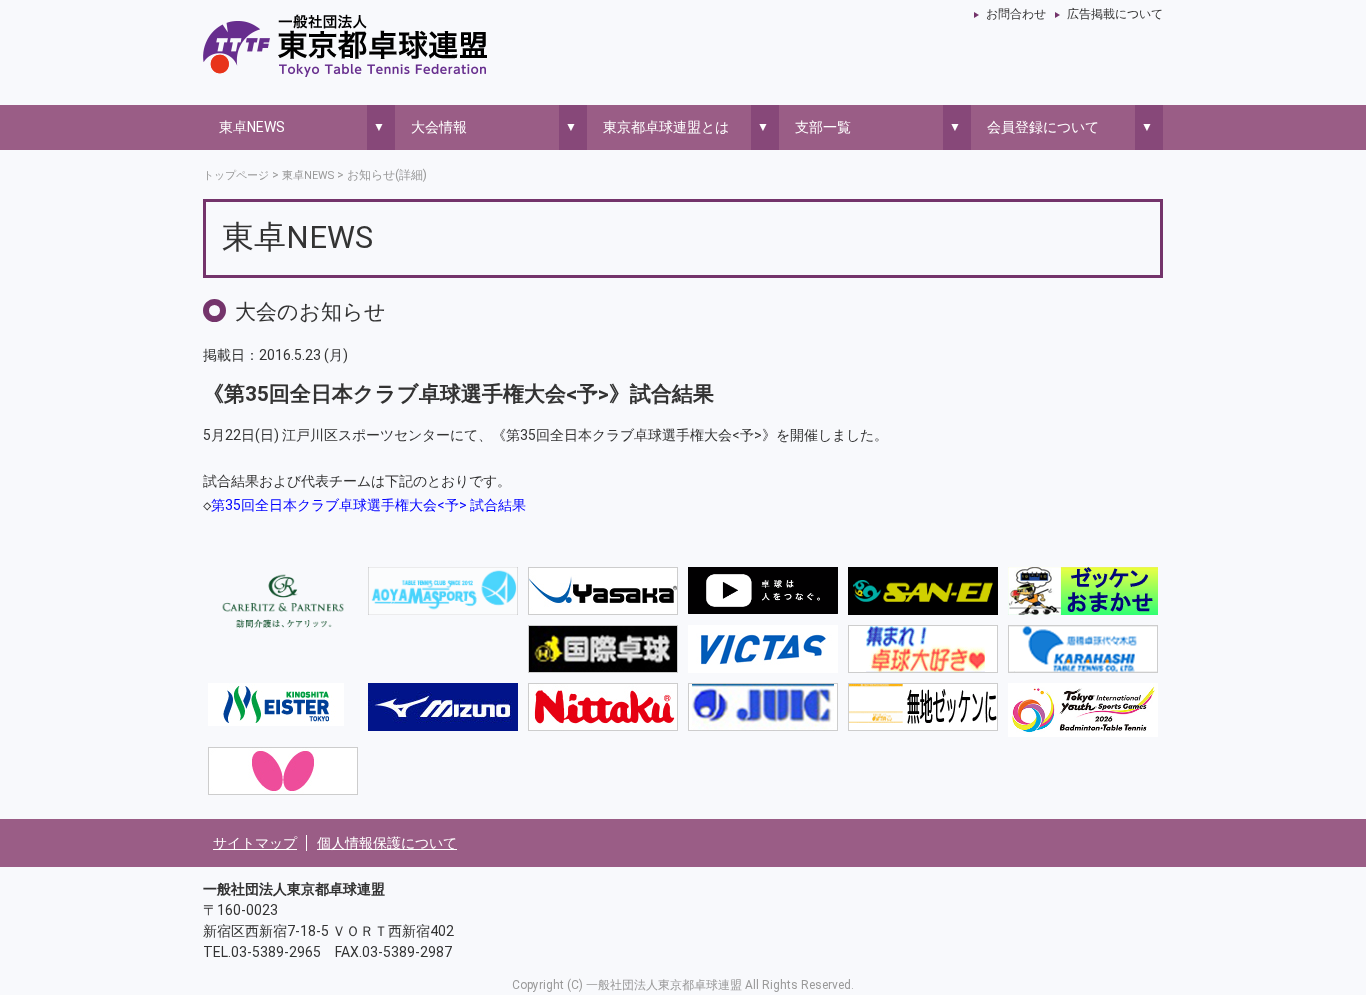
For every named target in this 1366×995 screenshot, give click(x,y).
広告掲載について (1115, 14)
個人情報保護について (387, 843)
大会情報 (439, 127)
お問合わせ (1016, 14)
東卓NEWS (252, 127)
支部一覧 (823, 127)
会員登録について (1043, 127)
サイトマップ (255, 843)
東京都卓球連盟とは (666, 127)
